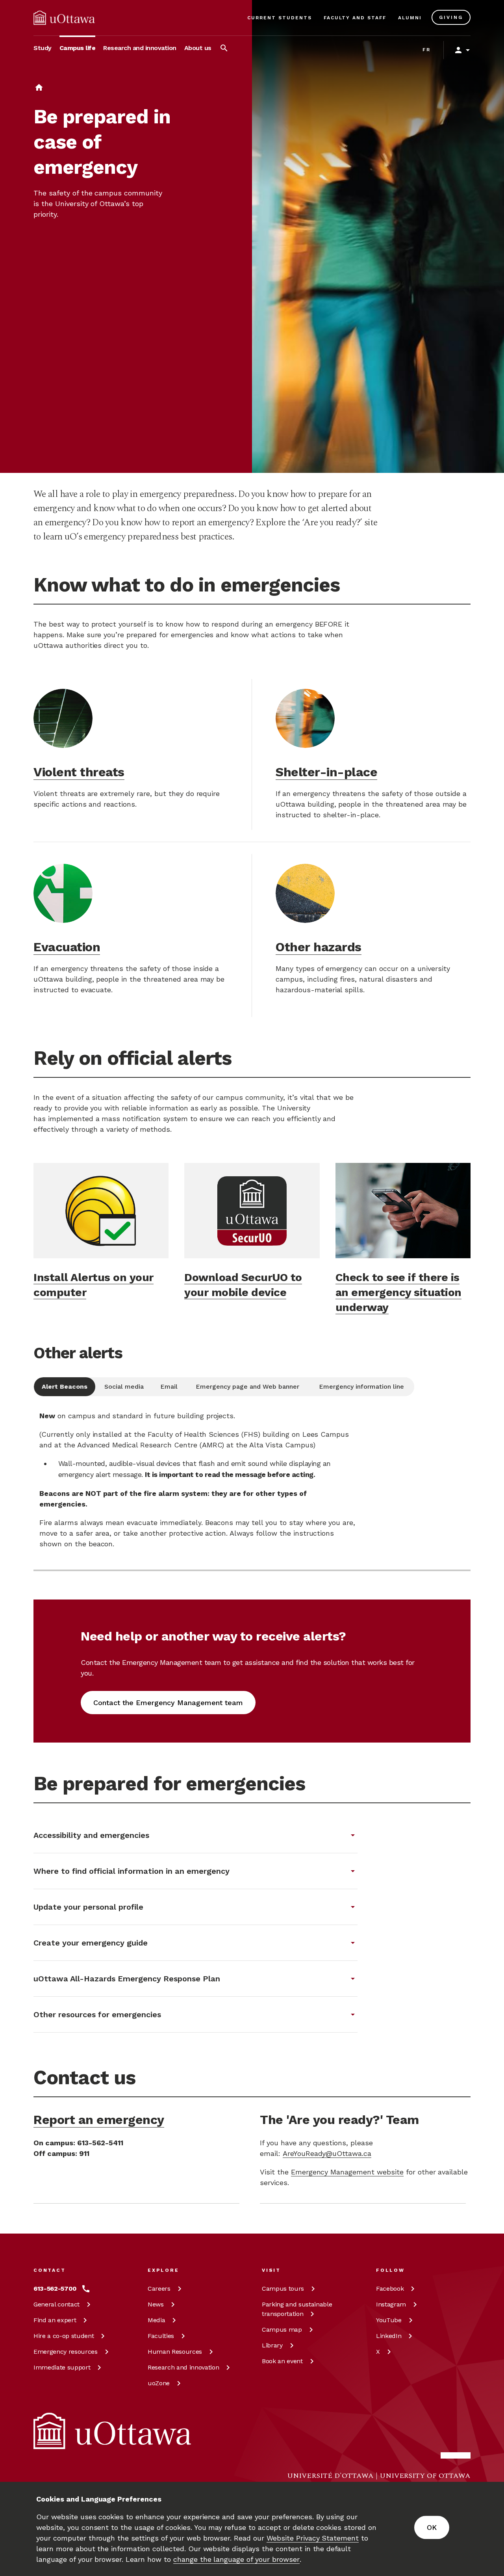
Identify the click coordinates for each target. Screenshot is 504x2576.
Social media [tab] (124, 1387)
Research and (183, 2367)
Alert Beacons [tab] (65, 1387)
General (57, 2304)
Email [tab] (169, 1387)
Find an (55, 2320)
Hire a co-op (64, 2336)
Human (175, 2352)
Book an (282, 2361)
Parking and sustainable (297, 2309)
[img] (64, 18)
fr (427, 50)
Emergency (66, 2352)
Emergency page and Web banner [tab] (247, 1387)
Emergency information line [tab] (361, 1387)
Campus (283, 2289)
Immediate (62, 2367)
